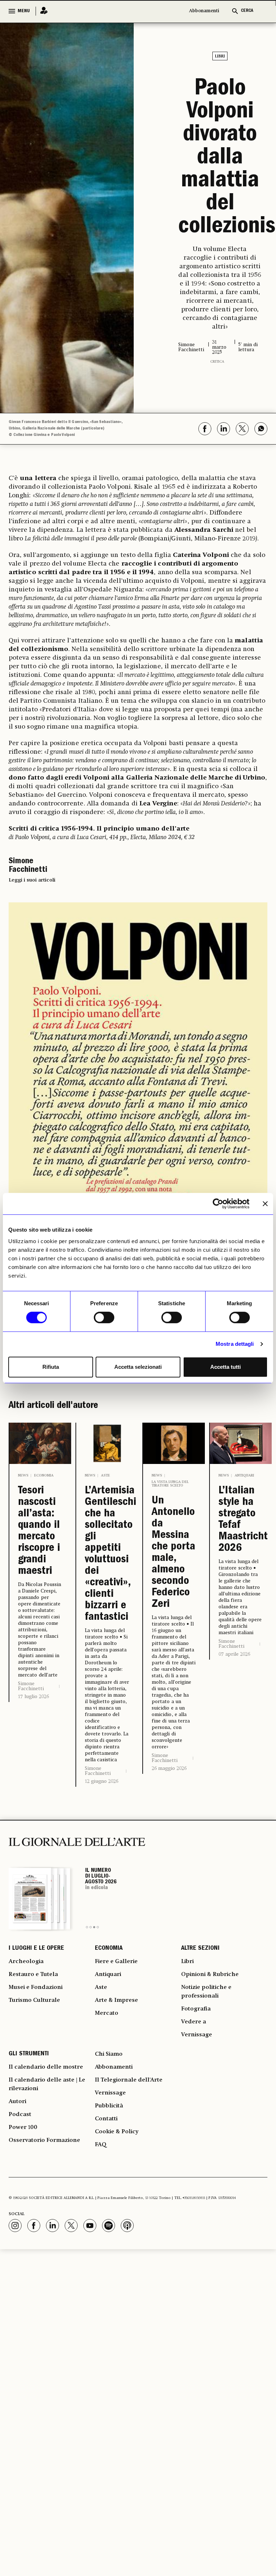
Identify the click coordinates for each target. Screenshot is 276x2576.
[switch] (104, 1317)
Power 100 (23, 2128)
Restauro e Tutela (33, 1975)
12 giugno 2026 (102, 1781)
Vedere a (194, 2022)
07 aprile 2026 (234, 1654)
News (23, 1475)
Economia (44, 1475)
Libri (220, 56)
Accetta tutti (226, 1367)
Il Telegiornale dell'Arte (129, 2080)
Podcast (20, 2115)
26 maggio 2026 (169, 1768)
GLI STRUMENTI (29, 2054)
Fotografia (196, 2009)
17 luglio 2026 (33, 1697)
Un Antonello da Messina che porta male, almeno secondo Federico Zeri (173, 1553)
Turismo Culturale (34, 2000)
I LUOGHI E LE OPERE (36, 1949)
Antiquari (244, 1475)
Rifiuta (51, 1367)
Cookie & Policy (117, 2132)
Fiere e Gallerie (116, 1962)
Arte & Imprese (116, 2000)
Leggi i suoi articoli (32, 880)
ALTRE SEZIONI (200, 1949)
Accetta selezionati (138, 1367)
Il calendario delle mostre (46, 2067)
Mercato (107, 2013)
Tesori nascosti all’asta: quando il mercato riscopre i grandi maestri (39, 1531)
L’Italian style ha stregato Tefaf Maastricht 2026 (241, 1520)
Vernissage (197, 2035)
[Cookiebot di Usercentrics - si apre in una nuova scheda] (218, 1204)
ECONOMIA (109, 1949)
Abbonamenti (204, 11)
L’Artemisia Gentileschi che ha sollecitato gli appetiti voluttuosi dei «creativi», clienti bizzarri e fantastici (107, 1554)
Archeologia (26, 1962)
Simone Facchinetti (31, 1686)
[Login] (42, 11)
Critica (217, 362)
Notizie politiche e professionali (206, 1992)
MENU (24, 11)
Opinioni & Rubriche (210, 1975)
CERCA (247, 11)
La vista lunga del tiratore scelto (170, 1484)
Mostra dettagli (235, 1344)
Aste (105, 1475)
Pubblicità (109, 2106)
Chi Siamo (109, 2054)
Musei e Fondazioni (36, 1987)
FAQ (101, 2145)
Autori (17, 2102)
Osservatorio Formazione (44, 2140)
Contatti (106, 2119)
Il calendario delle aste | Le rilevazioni (47, 2084)
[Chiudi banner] (265, 1204)
